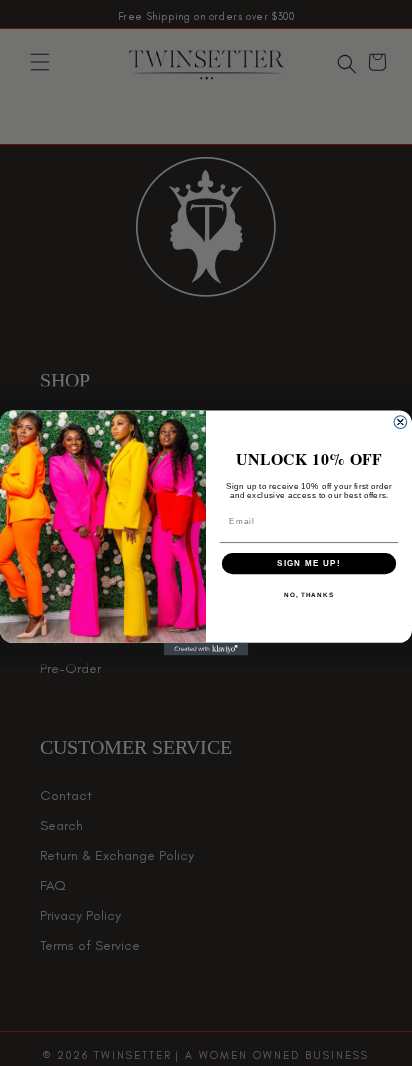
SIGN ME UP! (309, 563)
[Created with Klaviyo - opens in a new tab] (206, 649)
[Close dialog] (400, 422)
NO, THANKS (309, 595)
